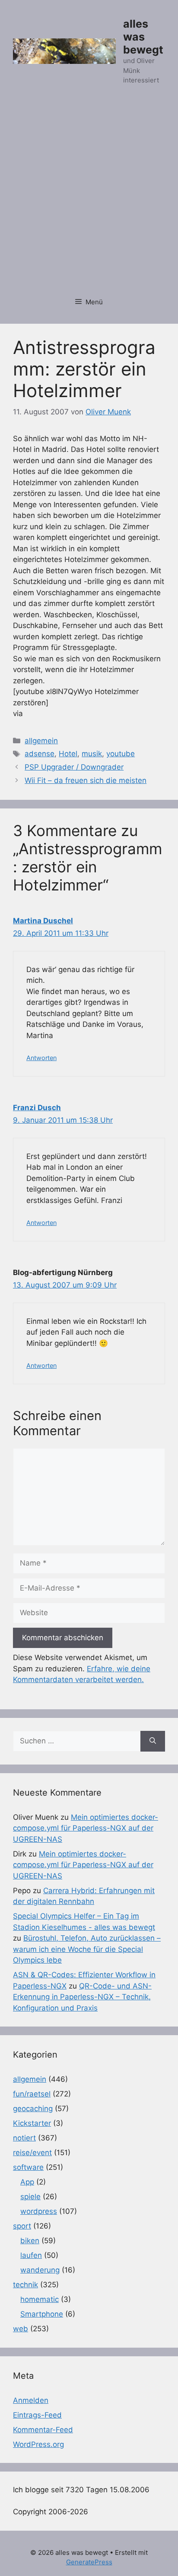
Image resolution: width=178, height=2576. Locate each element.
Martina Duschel (43, 921)
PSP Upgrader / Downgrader (74, 767)
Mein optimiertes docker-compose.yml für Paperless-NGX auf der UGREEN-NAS (86, 1828)
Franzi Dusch (37, 1108)
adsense (40, 754)
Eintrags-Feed (37, 2415)
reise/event (32, 2153)
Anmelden (31, 2400)
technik (25, 2285)
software (28, 2167)
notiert (24, 2138)
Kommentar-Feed (43, 2430)
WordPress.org (38, 2444)
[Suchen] (153, 1741)
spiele (30, 2197)
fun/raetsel (32, 2094)
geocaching (33, 2109)
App (27, 2182)
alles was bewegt (143, 37)
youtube (121, 754)
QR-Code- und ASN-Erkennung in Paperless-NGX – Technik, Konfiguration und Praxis (82, 1997)
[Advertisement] (89, 196)
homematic (40, 2299)
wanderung (40, 2270)
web (21, 2329)
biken (30, 2241)
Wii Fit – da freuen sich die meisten (86, 780)
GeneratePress (89, 2562)
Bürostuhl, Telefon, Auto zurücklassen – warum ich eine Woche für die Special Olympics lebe (87, 1949)
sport (22, 2226)
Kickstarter (32, 2123)
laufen (31, 2255)
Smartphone (42, 2314)
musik (92, 754)
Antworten (41, 1058)
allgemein (41, 741)
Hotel (68, 754)
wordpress (39, 2211)
